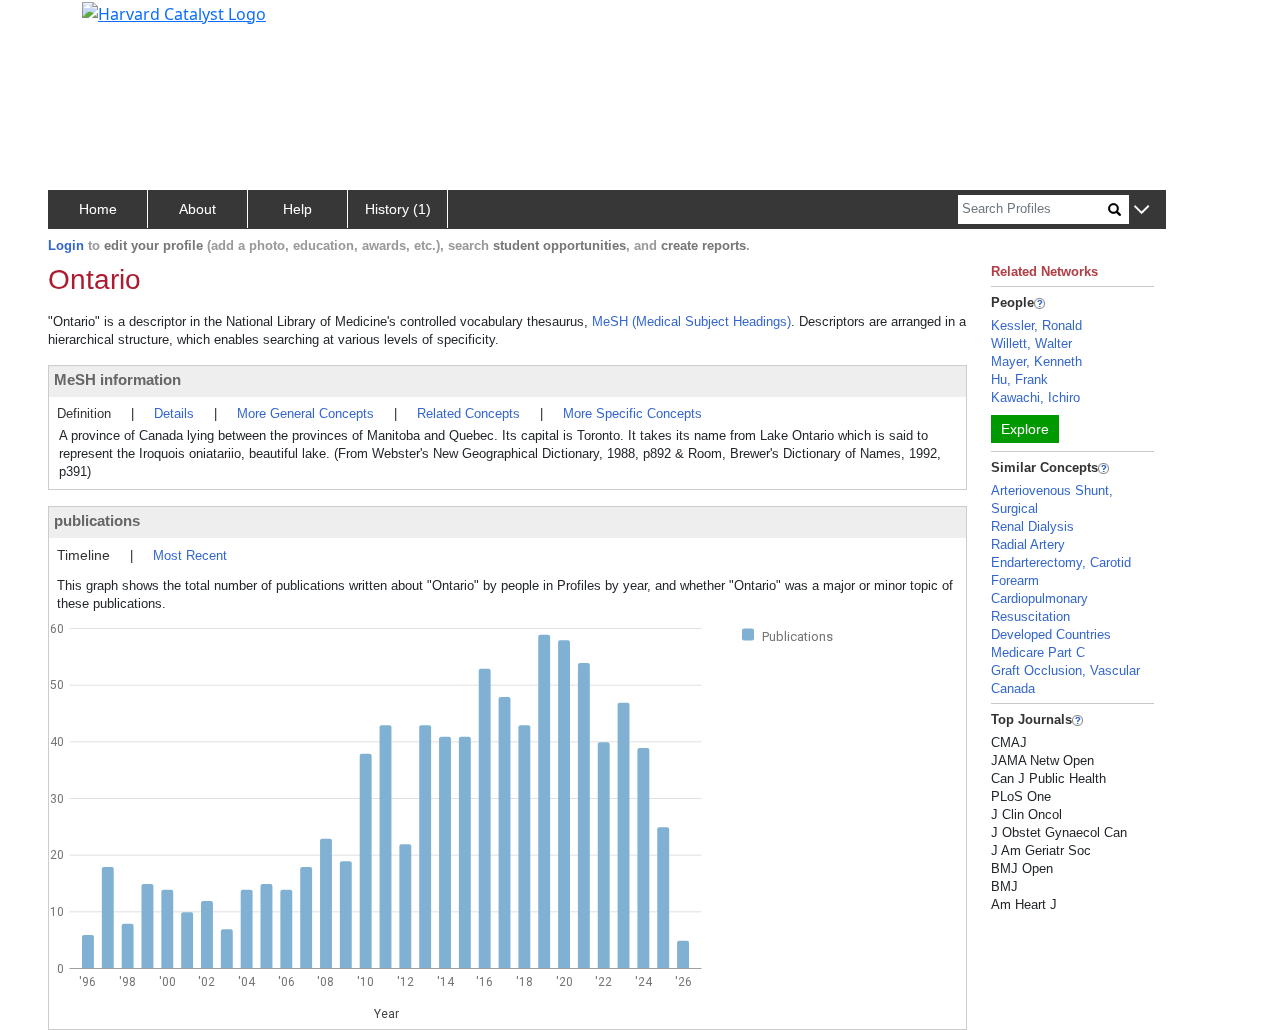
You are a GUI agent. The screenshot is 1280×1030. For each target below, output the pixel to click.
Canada (1013, 688)
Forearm (1015, 580)
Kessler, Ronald (1036, 325)
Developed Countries (1051, 634)
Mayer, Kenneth (1036, 361)
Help (297, 209)
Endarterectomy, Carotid (1061, 562)
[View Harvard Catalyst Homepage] (174, 12)
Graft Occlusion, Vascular (1065, 670)
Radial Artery (1028, 544)
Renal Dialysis (1032, 526)
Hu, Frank (1019, 379)
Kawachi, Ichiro (1035, 397)
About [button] (197, 209)
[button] (1141, 210)
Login (66, 245)
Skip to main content (83, 24)
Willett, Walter (1031, 343)
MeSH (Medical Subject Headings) (691, 321)
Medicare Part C (1038, 652)
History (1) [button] (398, 209)
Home (98, 209)
